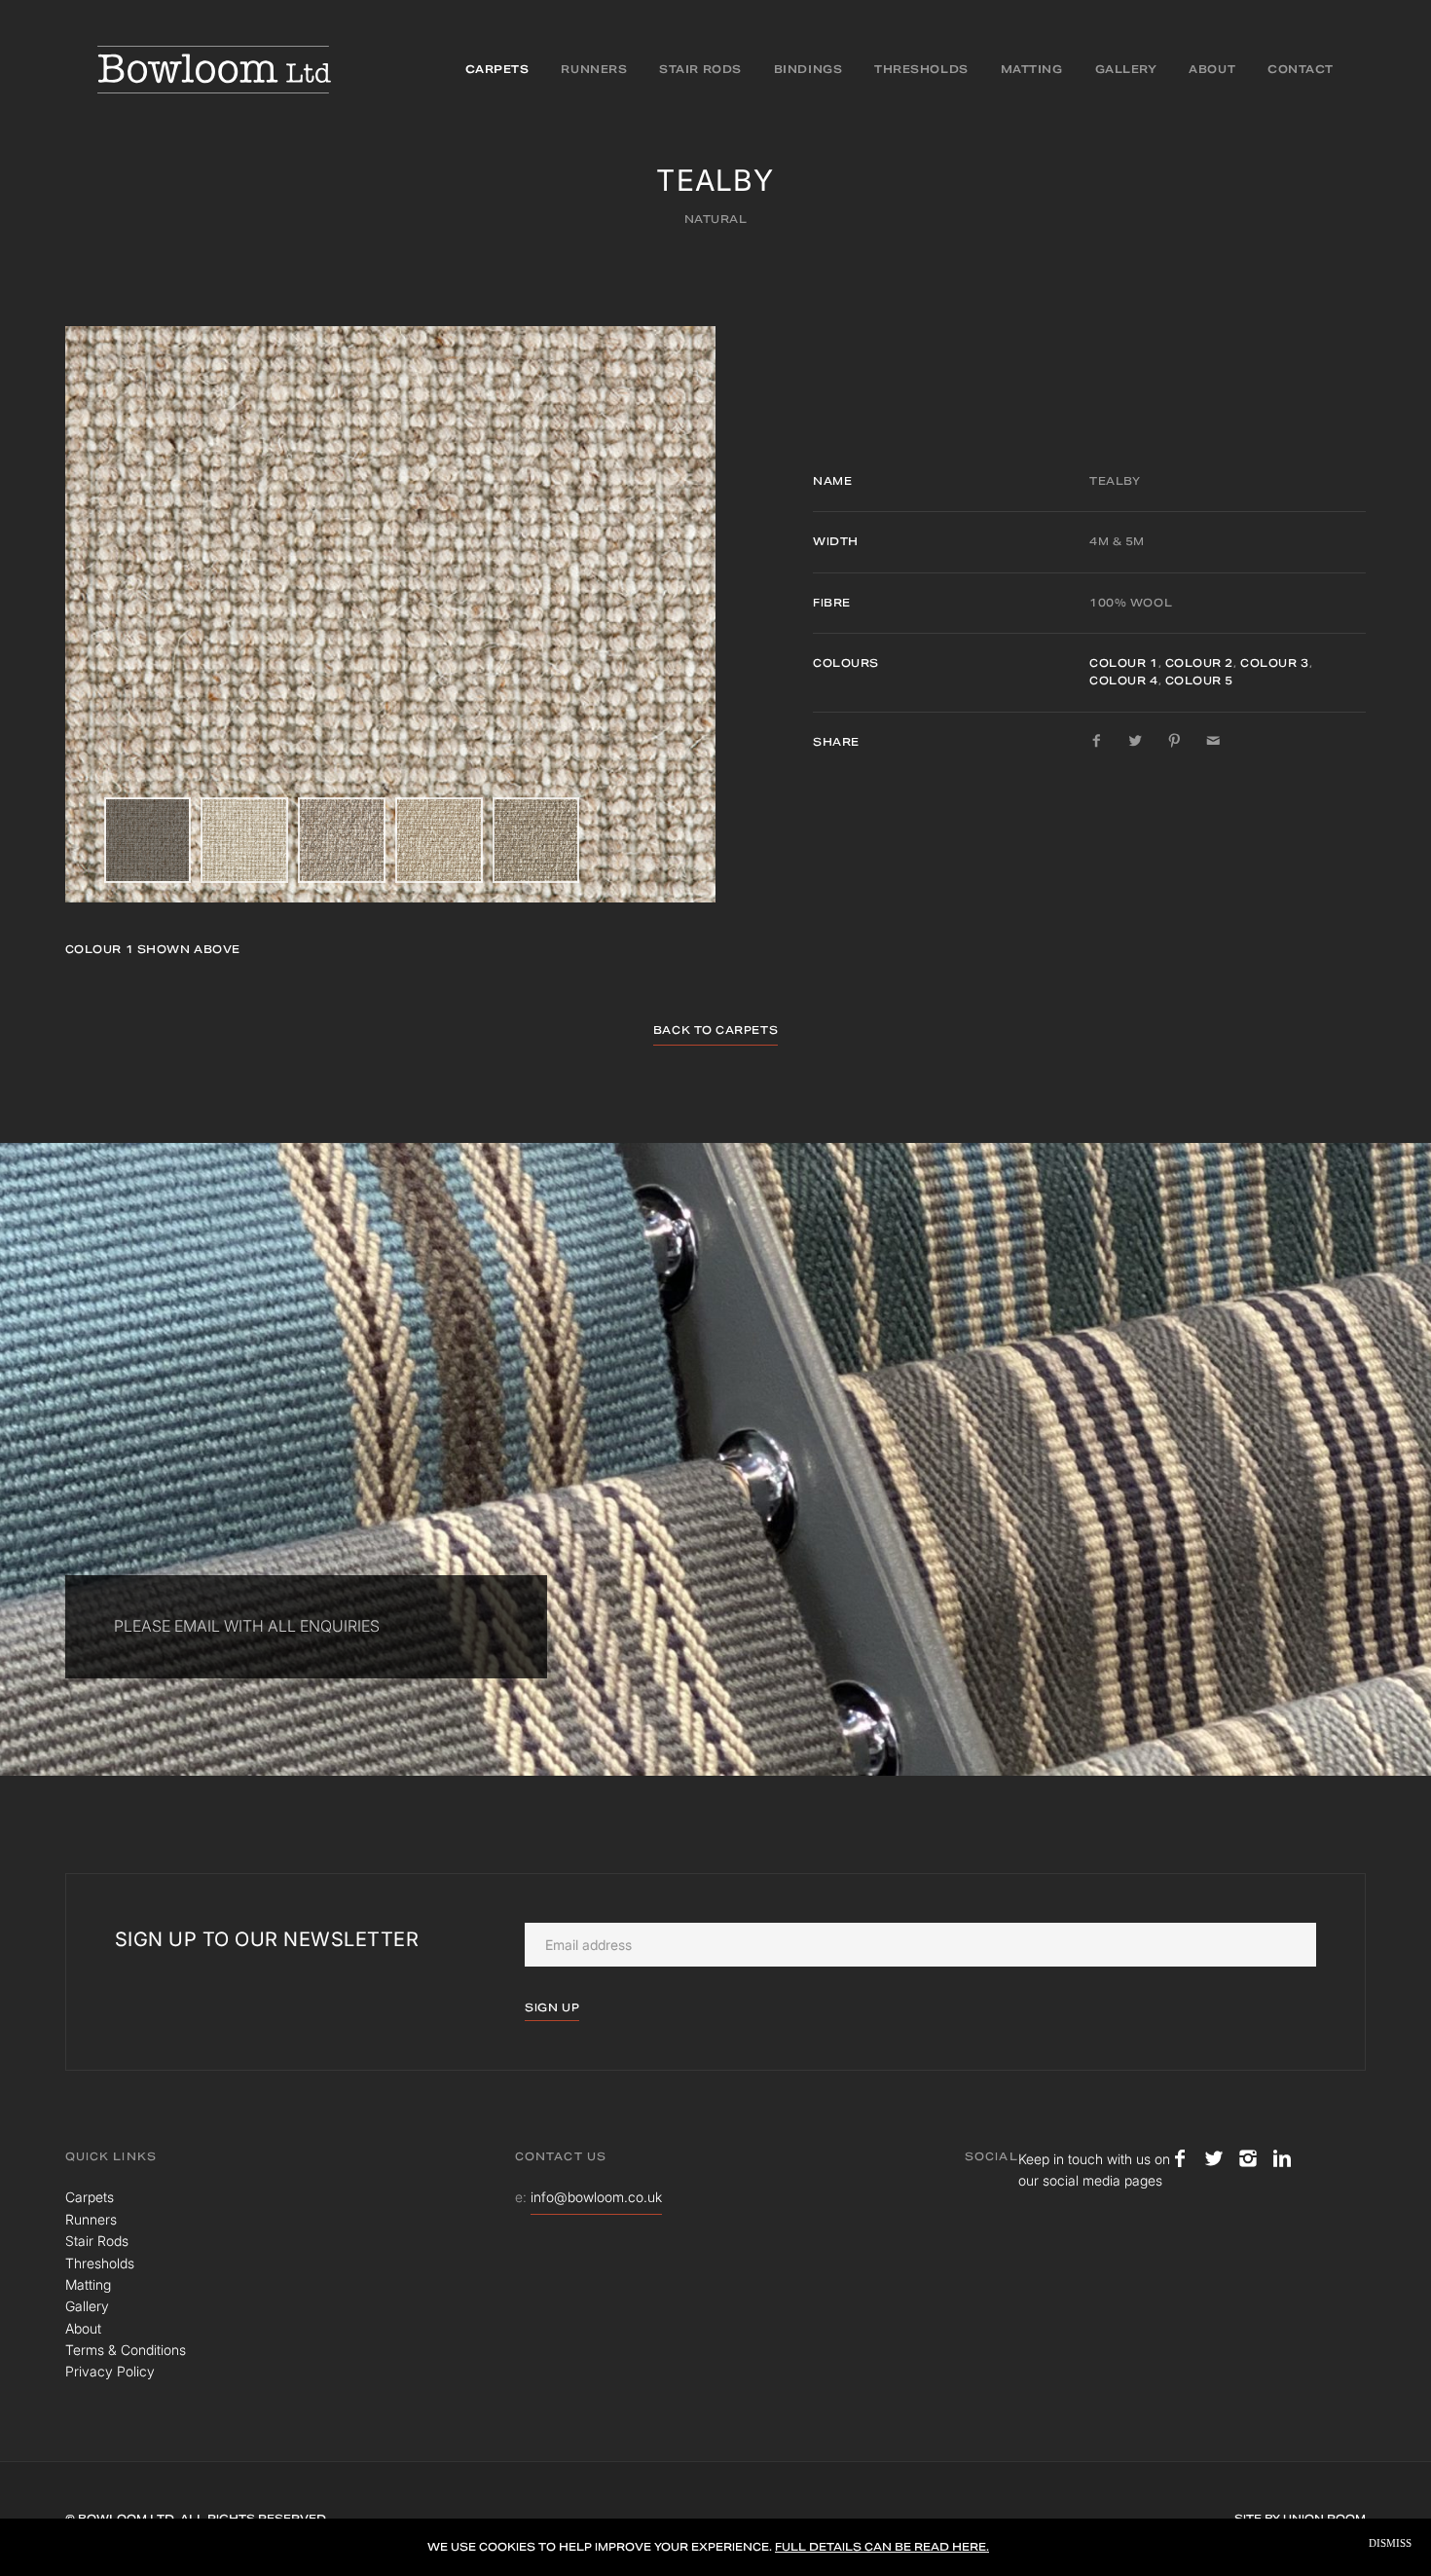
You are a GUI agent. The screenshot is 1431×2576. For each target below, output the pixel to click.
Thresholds (921, 69)
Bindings (808, 69)
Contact (1301, 69)
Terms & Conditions (126, 2350)
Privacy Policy (110, 2371)
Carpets (497, 69)
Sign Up (552, 2007)
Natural (716, 219)
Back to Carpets (715, 1030)
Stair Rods (700, 69)
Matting (1032, 69)
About (1212, 69)
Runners (594, 69)
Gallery (1126, 69)
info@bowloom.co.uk (596, 2197)
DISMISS (1390, 2543)
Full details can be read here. (882, 2547)
